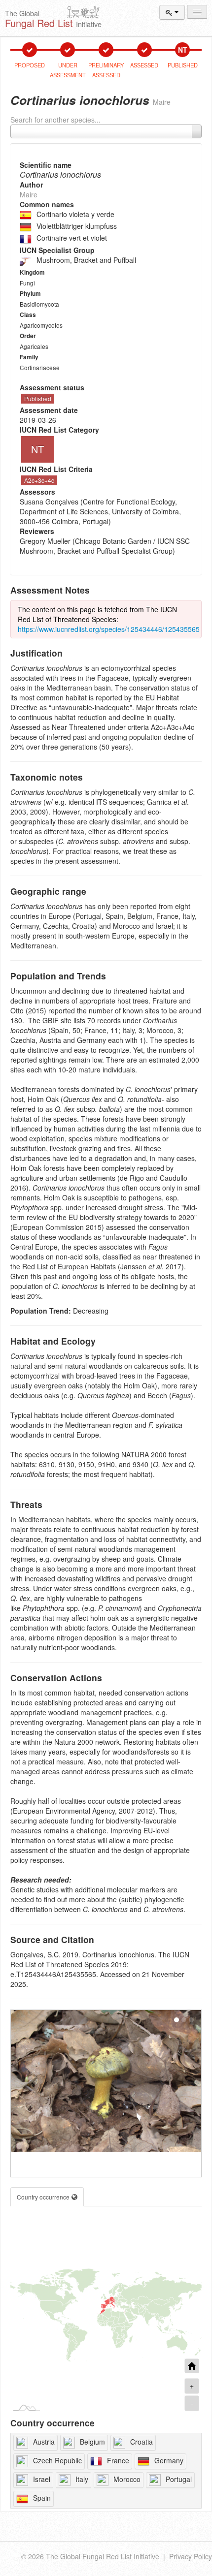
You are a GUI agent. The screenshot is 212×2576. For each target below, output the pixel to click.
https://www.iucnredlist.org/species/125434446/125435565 (109, 629)
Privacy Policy (191, 2556)
